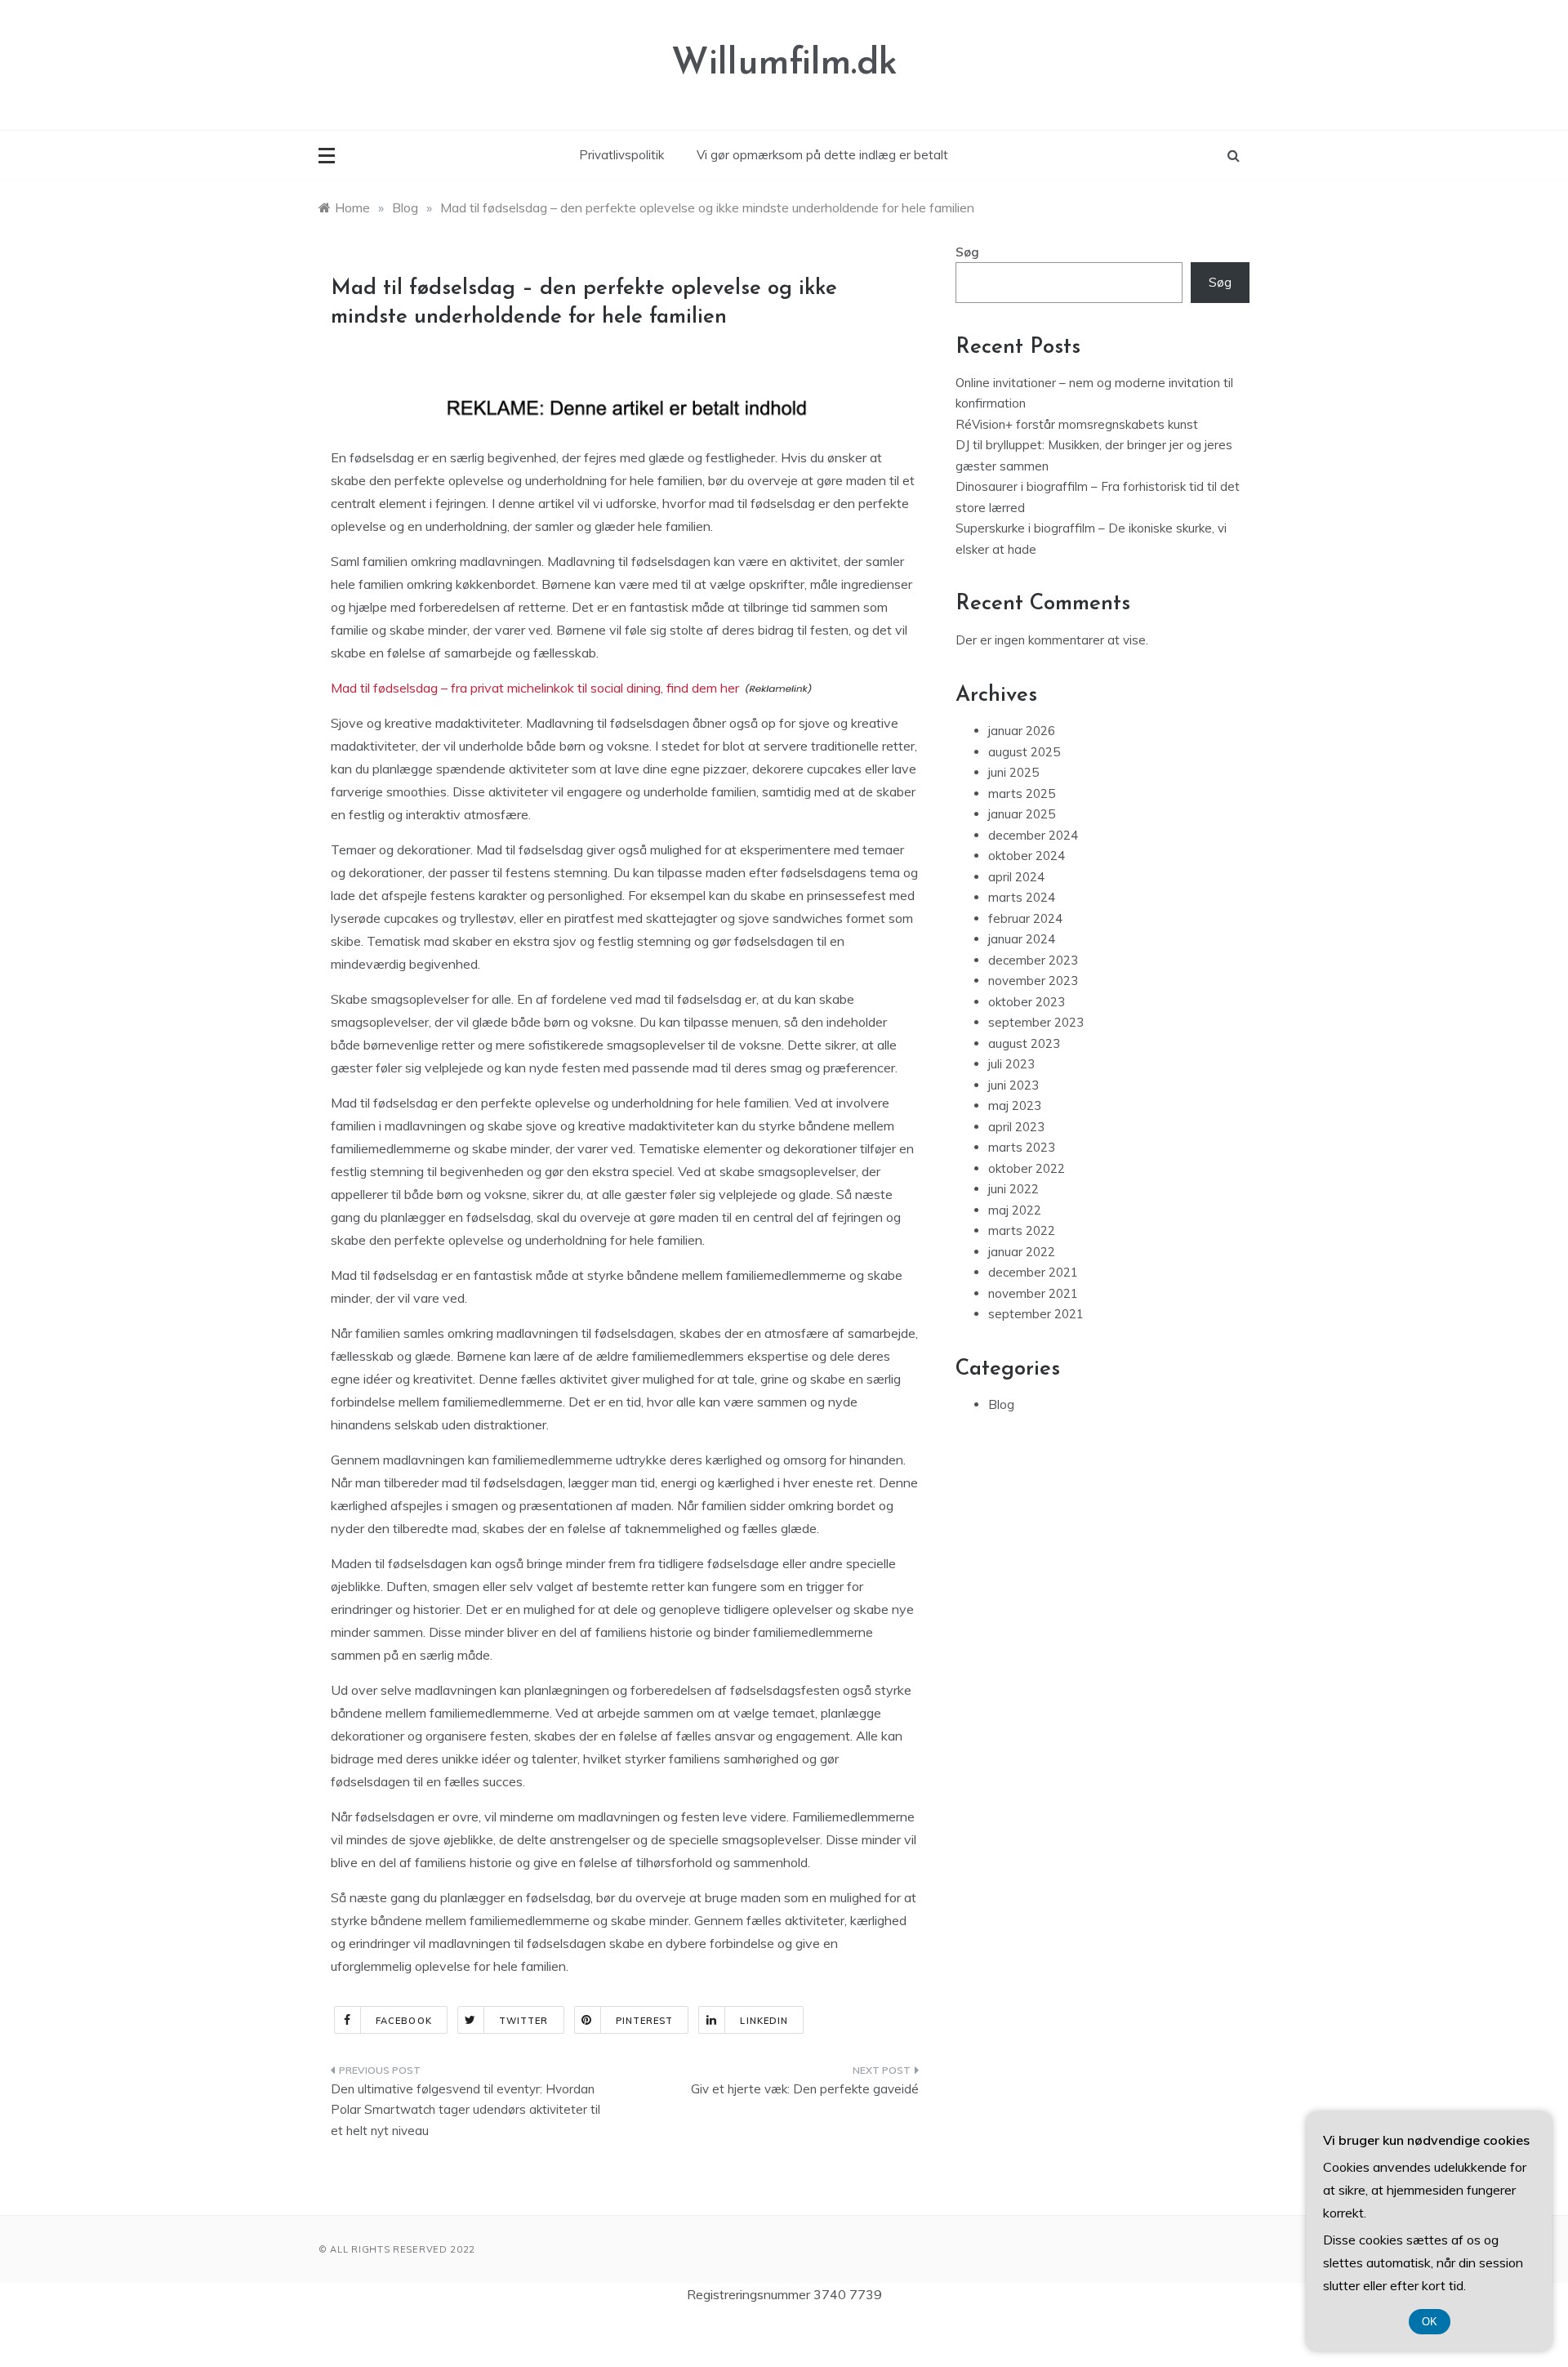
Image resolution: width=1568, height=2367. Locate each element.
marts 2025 (1022, 793)
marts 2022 (1022, 1230)
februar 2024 (1025, 918)
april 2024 (1016, 877)
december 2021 (1033, 1272)
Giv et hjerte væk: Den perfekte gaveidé (805, 2089)
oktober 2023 (1027, 1002)
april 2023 (1016, 1127)
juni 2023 (1013, 1085)
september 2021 (1036, 1314)
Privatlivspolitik (621, 155)
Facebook (404, 2021)
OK (1430, 2322)
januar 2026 (1022, 731)
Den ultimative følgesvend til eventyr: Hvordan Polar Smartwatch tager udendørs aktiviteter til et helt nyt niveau (465, 2110)
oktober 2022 (1027, 1168)
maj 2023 (1015, 1105)
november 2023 (1033, 981)
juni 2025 (1013, 772)
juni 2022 (1013, 1189)
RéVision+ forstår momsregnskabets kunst (1077, 424)
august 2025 (1024, 752)
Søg (967, 252)
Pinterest (645, 2021)
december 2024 (1033, 835)
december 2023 (1033, 960)
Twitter (524, 2021)
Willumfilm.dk (784, 64)
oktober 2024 (1027, 856)
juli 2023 (1011, 1064)
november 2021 (1033, 1293)
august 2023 (1024, 1043)
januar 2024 (1022, 939)
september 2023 (1036, 1022)
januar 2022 (1022, 1252)
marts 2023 (1022, 1147)
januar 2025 (1022, 814)
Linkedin (764, 2021)
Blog (1001, 1404)
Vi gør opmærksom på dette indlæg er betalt (822, 155)
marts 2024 (1022, 897)
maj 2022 (1015, 1210)
